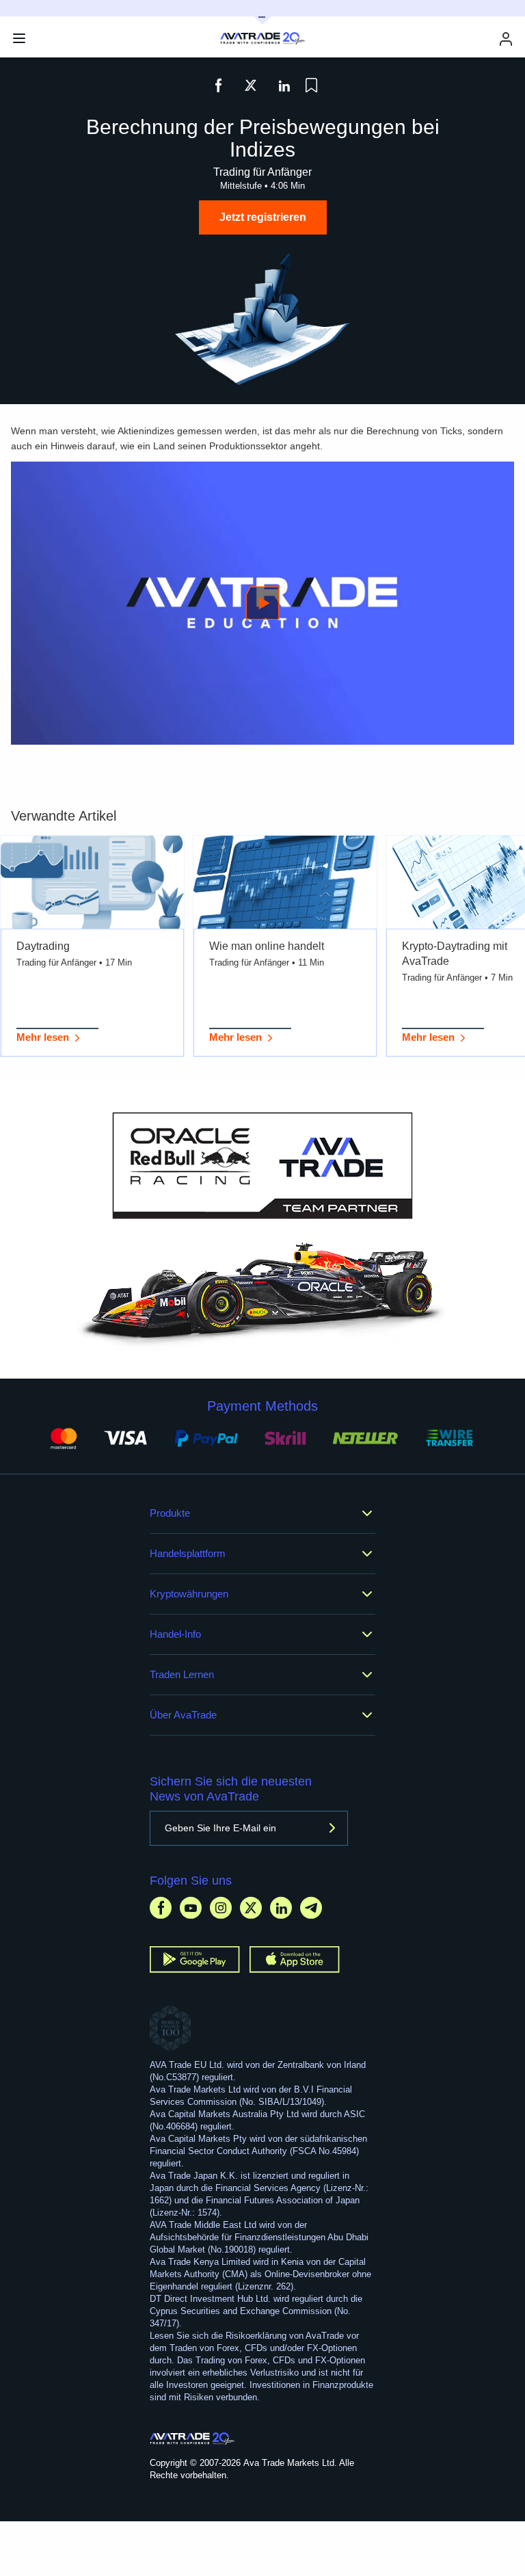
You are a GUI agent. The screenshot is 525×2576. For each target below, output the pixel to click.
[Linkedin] (281, 1908)
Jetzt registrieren (263, 217)
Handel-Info (175, 1634)
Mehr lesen (43, 1037)
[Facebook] (161, 1908)
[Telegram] (311, 1908)
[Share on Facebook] (218, 85)
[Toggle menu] (19, 38)
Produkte (170, 1513)
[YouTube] (191, 1908)
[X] (251, 1908)
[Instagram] (221, 1908)
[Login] (506, 39)
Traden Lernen (182, 1674)
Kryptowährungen (189, 1594)
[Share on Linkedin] (284, 85)
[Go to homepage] (192, 2439)
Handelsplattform (188, 1553)
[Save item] (311, 85)
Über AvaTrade (183, 1715)
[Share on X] (251, 85)
